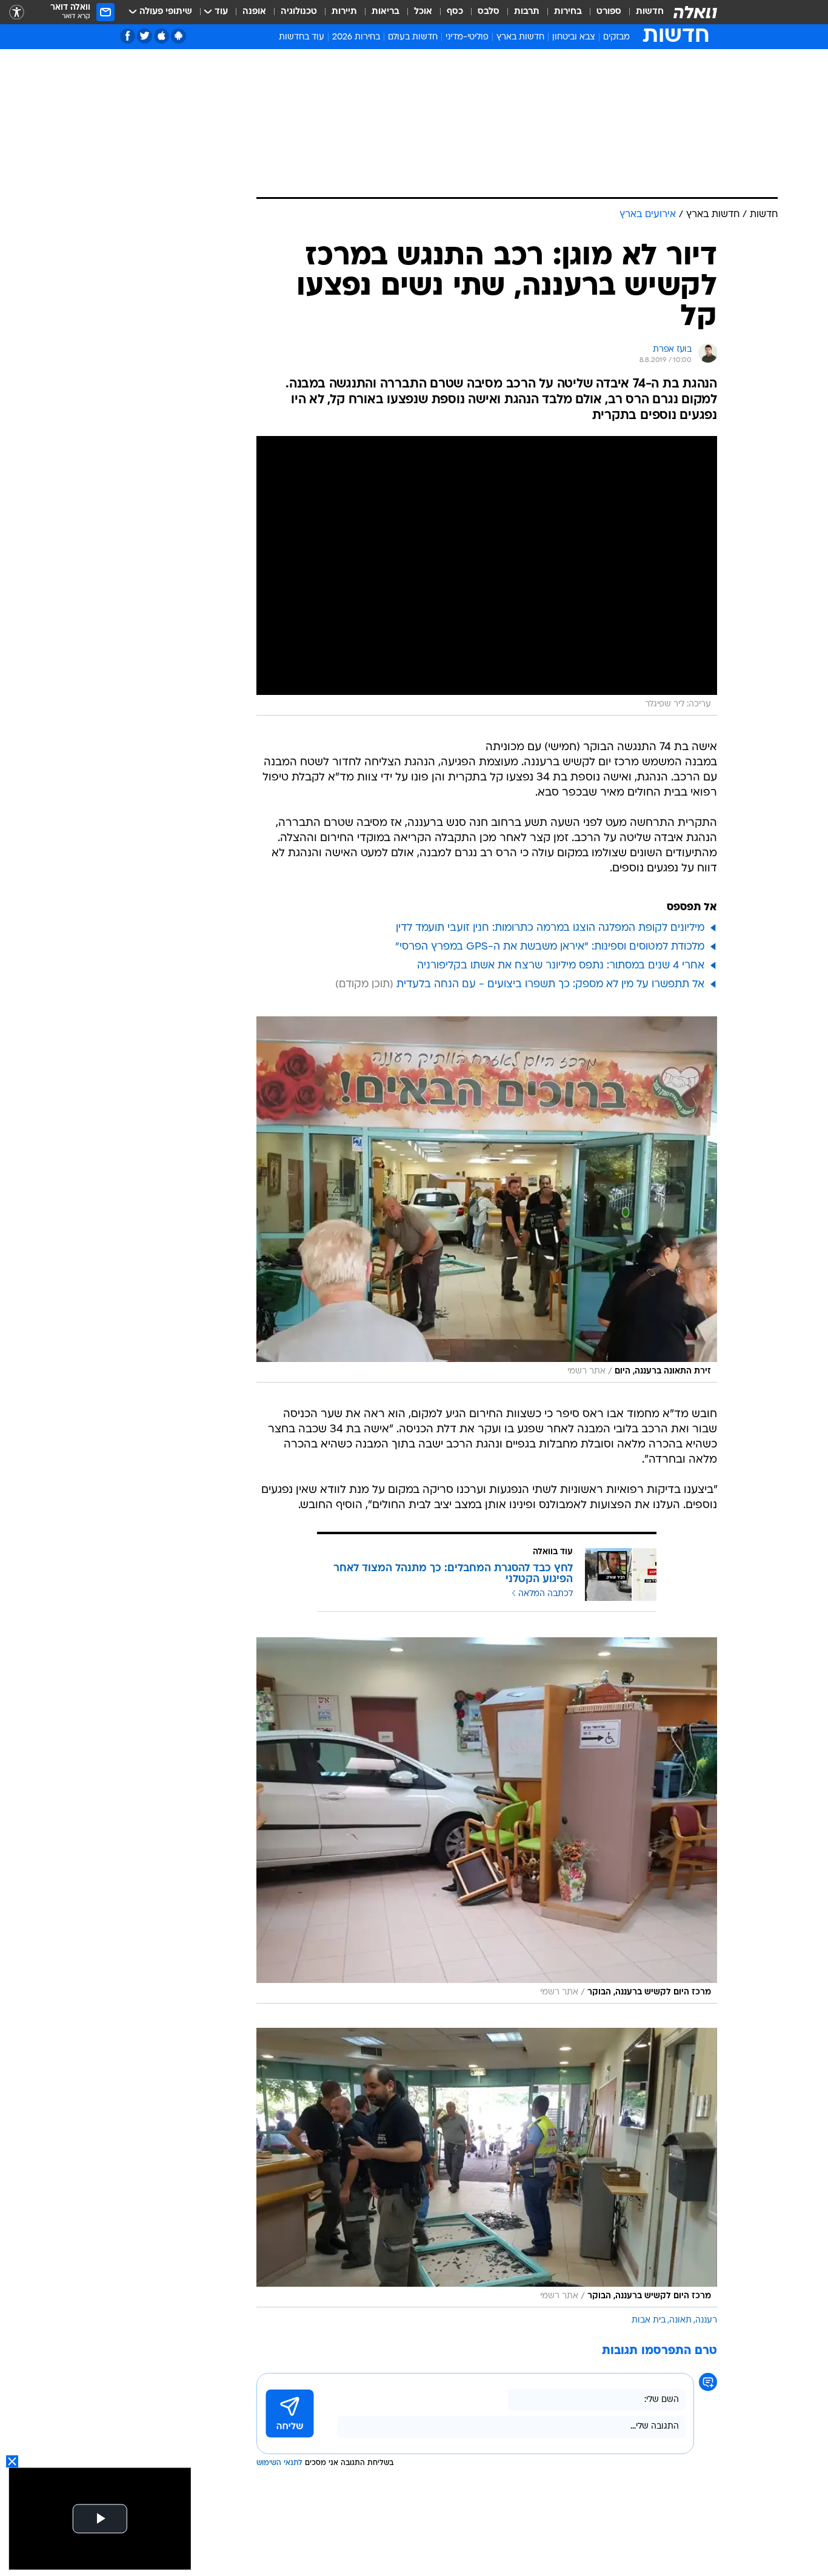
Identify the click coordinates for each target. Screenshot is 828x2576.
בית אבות (649, 2320)
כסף (455, 12)
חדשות (650, 12)
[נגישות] (17, 12)
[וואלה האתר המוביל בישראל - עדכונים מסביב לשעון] (695, 12)
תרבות (527, 12)
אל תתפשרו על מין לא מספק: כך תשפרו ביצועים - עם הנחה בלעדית (550, 984)
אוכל (423, 12)
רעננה (706, 2320)
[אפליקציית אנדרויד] (179, 36)
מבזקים (616, 37)
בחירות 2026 (356, 37)
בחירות (568, 12)
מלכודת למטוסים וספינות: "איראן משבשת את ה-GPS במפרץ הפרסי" (550, 947)
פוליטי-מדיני (467, 37)
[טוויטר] (145, 36)
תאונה (680, 2320)
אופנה (254, 12)
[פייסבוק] (128, 36)
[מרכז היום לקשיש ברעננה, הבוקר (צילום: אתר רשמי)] (487, 1820)
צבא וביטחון (574, 37)
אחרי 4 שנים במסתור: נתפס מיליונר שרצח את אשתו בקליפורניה (561, 966)
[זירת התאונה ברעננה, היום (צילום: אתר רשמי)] (487, 1199)
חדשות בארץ (520, 37)
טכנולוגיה (299, 12)
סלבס (489, 12)
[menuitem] (643, 12)
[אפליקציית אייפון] (162, 36)
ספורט (609, 12)
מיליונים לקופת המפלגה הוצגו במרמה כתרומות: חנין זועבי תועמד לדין (550, 928)
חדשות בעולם (413, 37)
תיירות (344, 12)
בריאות (386, 12)
